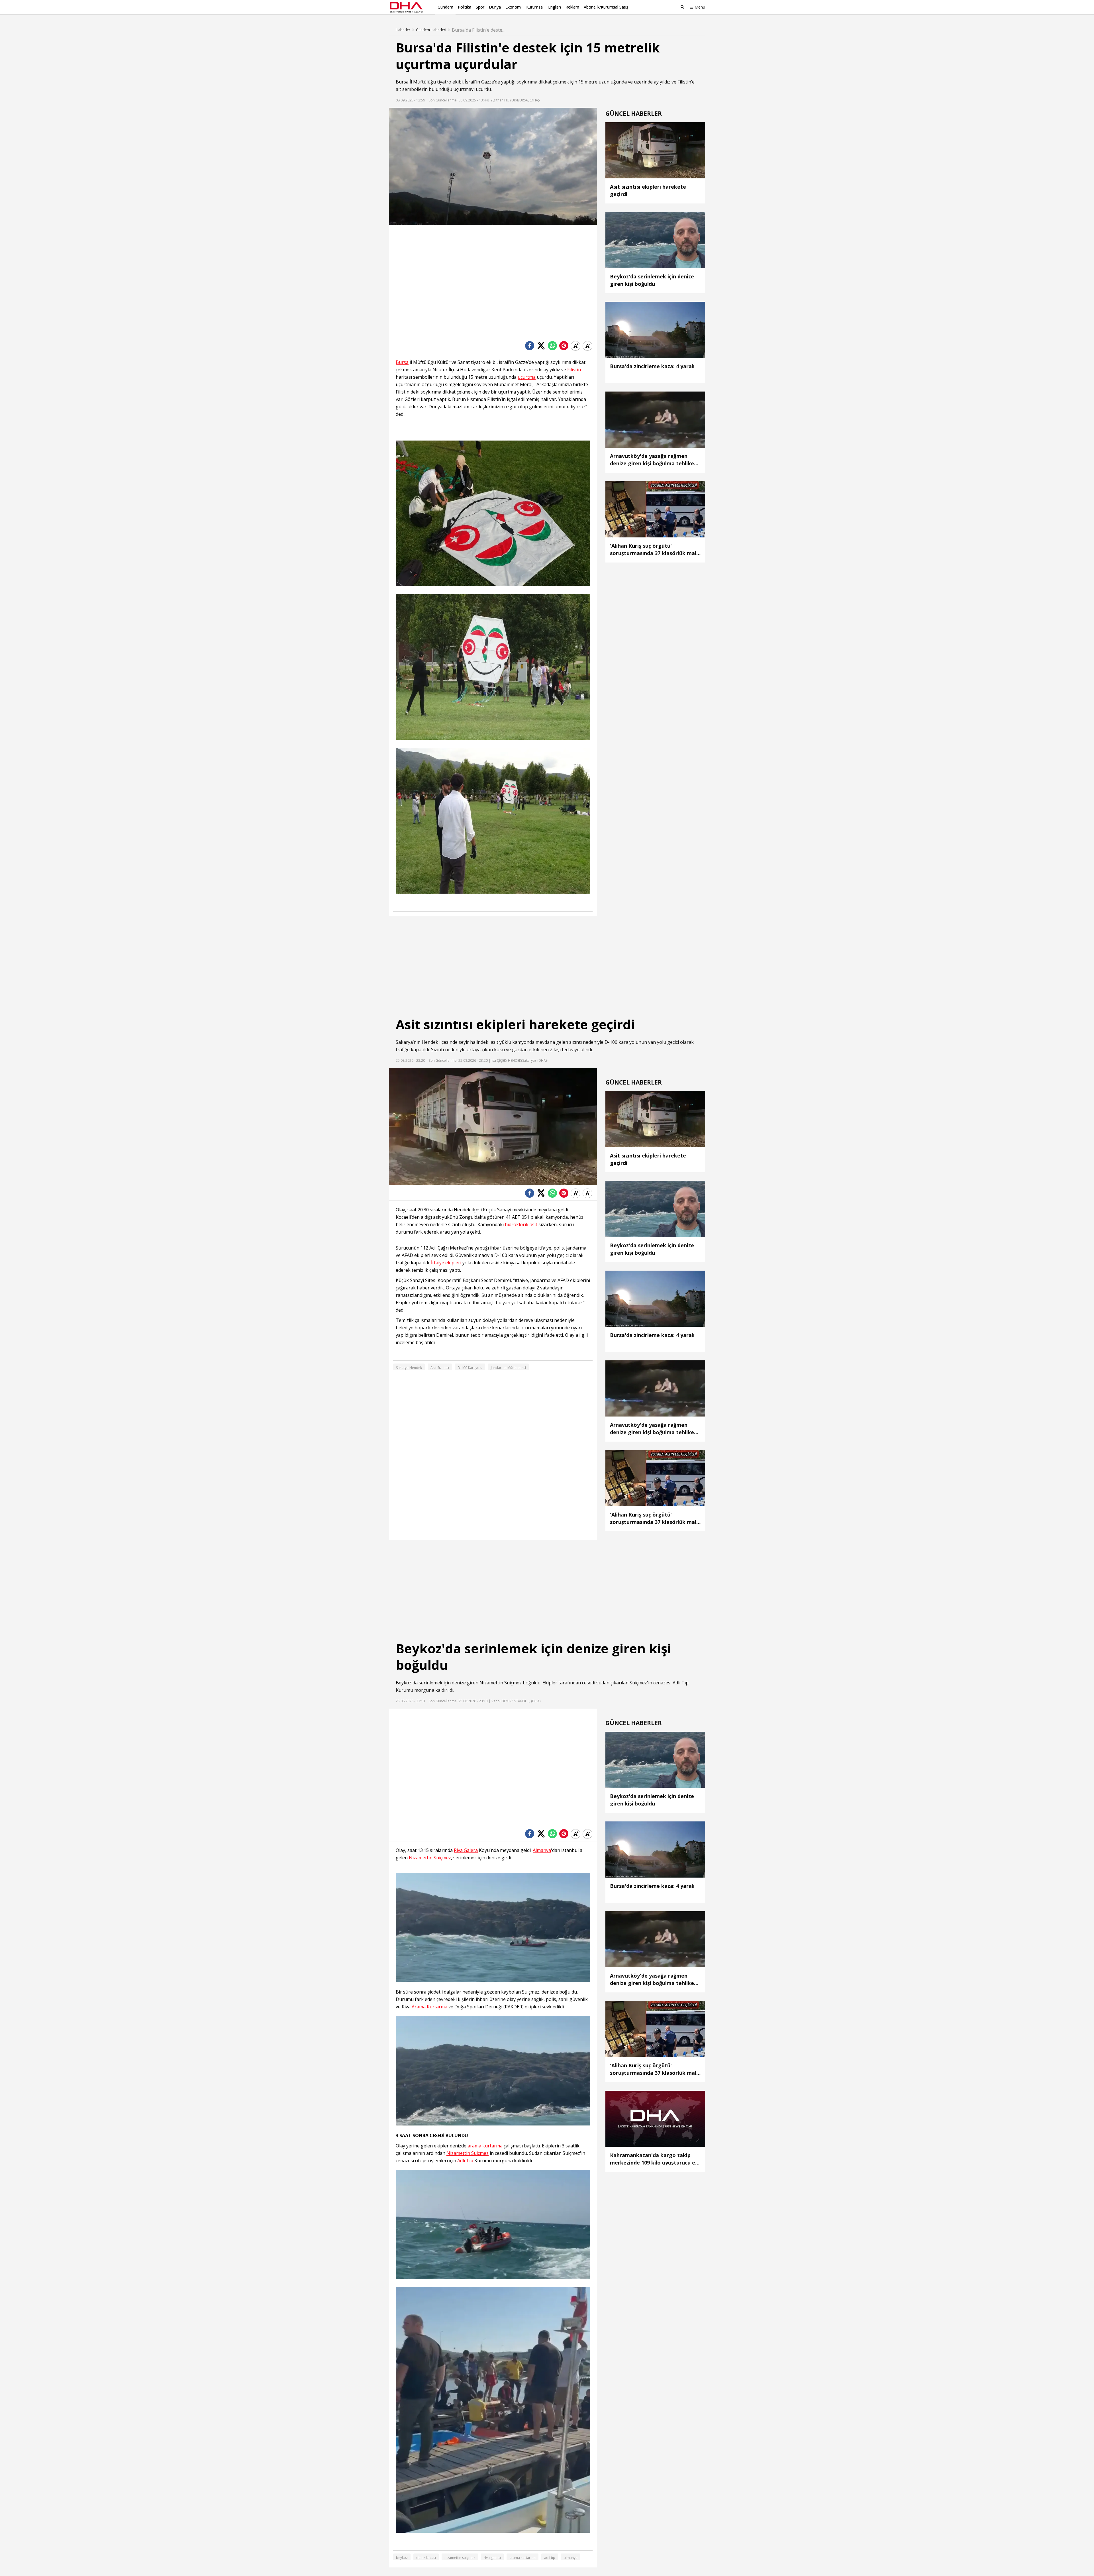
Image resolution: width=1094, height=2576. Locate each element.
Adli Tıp (681, 1683)
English (555, 7)
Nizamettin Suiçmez (501, 1683)
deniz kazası (426, 2558)
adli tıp (550, 2558)
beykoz (402, 2558)
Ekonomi (514, 7)
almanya (571, 2558)
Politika (465, 7)
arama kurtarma (485, 2146)
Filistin (684, 82)
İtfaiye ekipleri (446, 1263)
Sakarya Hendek (409, 1368)
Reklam (572, 7)
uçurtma (527, 377)
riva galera (492, 2558)
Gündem (445, 7)
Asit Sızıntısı (440, 1368)
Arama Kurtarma (429, 2007)
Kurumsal (535, 7)
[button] (406, 221)
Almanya (542, 1850)
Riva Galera (466, 1850)
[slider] (505, 220)
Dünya (495, 7)
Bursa (402, 82)
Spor (480, 7)
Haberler (403, 30)
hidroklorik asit (521, 1225)
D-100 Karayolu (470, 1368)
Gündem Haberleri (431, 30)
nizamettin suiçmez (460, 2558)
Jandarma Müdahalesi (508, 1368)
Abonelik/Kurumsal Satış (606, 7)
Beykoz (404, 1683)
